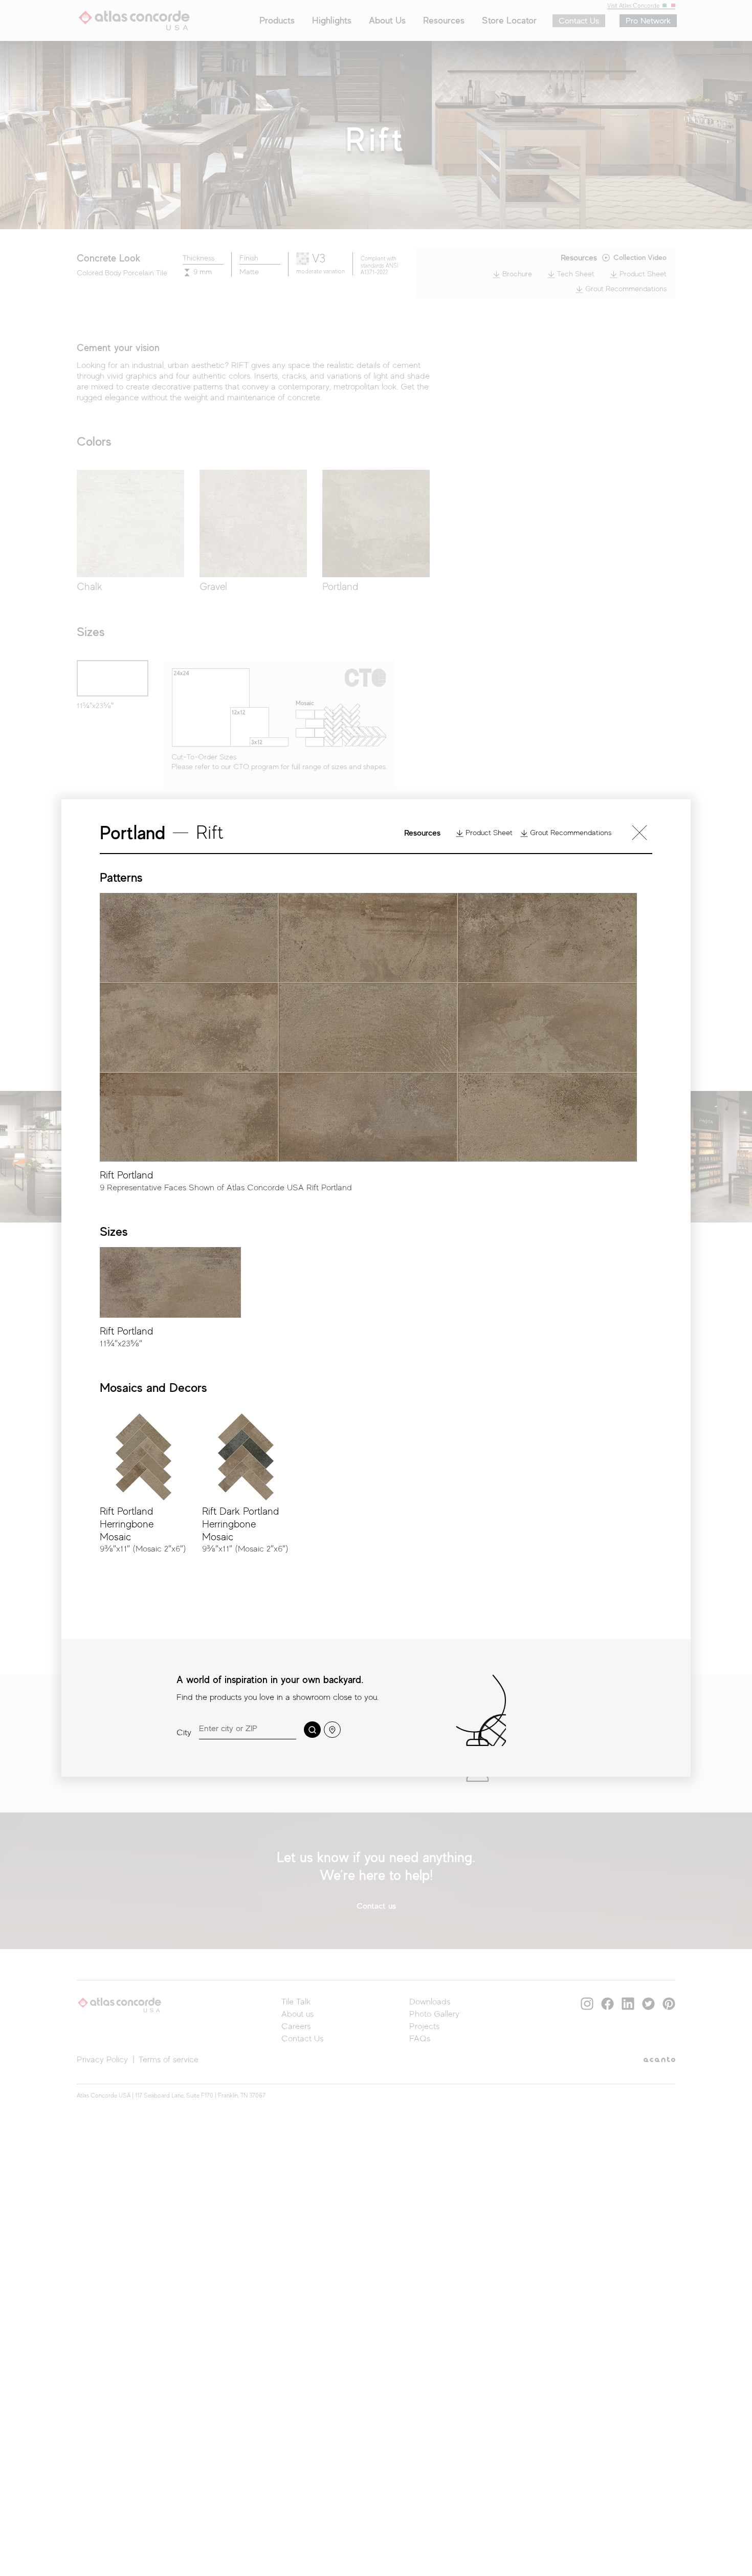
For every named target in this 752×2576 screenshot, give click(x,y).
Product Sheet (488, 833)
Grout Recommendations (570, 833)
